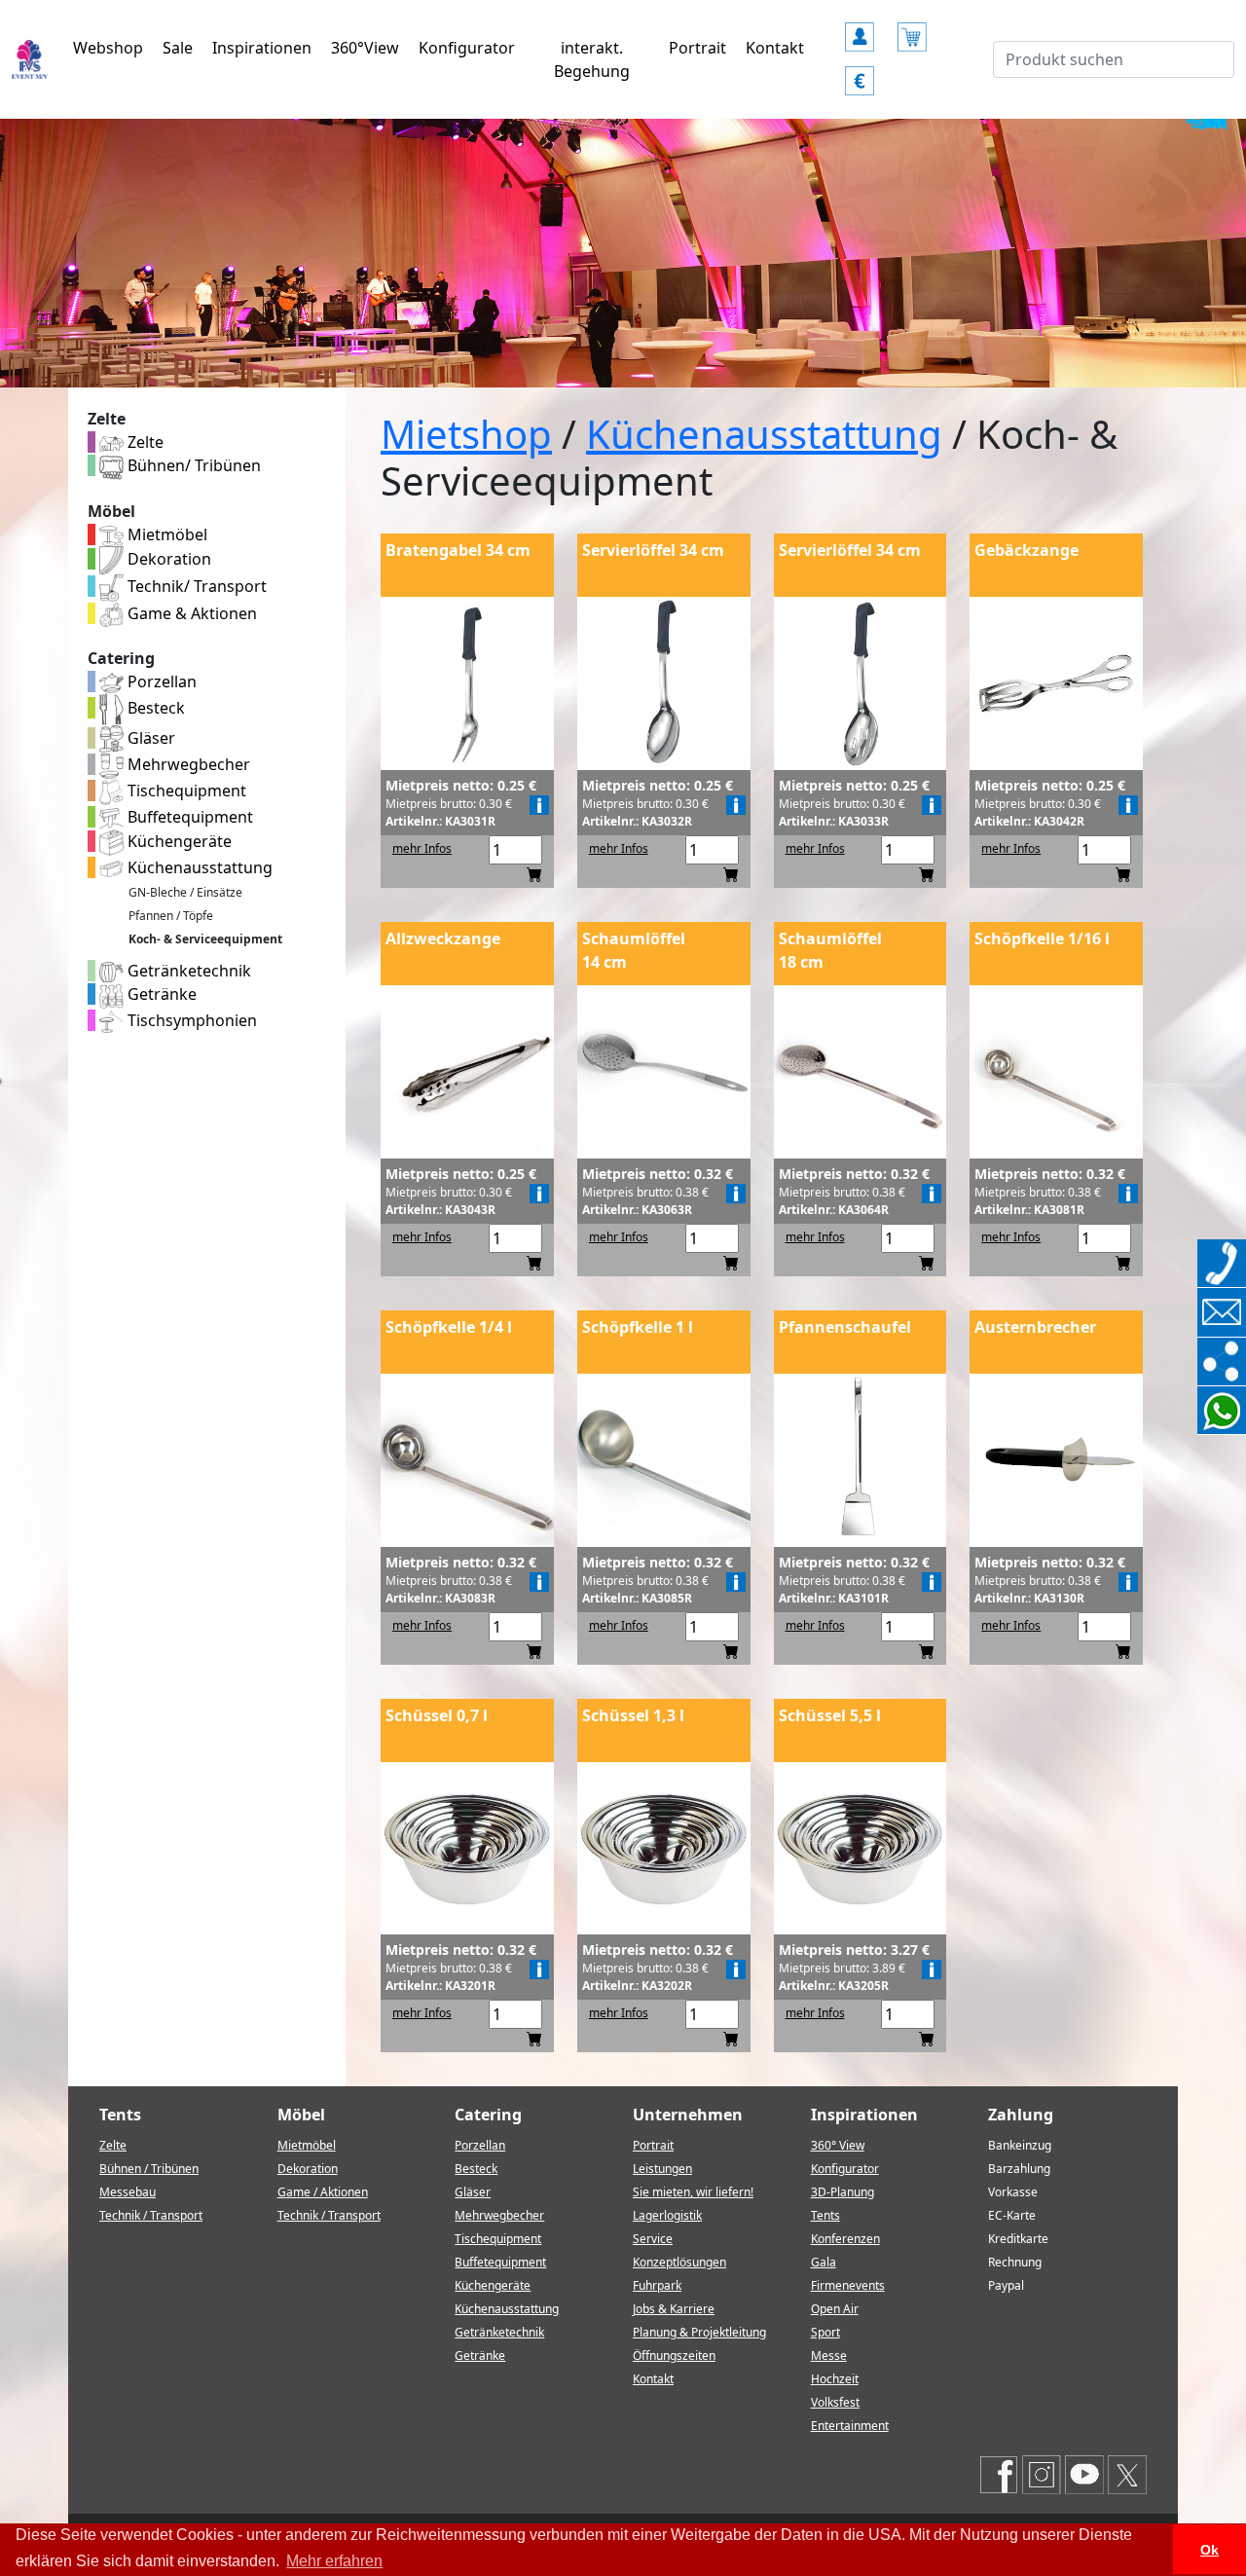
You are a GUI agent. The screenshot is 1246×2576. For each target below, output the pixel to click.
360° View (838, 2145)
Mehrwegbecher (187, 764)
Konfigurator (467, 48)
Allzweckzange (443, 938)
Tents (825, 2215)
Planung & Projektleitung (699, 2332)
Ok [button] (1209, 2550)
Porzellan (160, 681)
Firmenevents (848, 2285)
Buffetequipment (188, 817)
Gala (824, 2262)
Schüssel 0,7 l (437, 1715)
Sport (825, 2332)
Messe (829, 2355)
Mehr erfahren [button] (334, 2561)
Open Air (835, 2309)
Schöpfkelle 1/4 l (449, 1327)
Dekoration (167, 559)
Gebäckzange (1026, 550)
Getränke (160, 994)
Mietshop (466, 434)
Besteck (154, 708)
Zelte (144, 442)
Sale (178, 48)
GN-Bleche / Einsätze (185, 892)
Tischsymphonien (190, 1020)
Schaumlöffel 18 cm (830, 950)
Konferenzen (845, 2239)
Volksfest (835, 2402)
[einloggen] (860, 28)
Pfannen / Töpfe (171, 916)
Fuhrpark (657, 2285)
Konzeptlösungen (679, 2262)
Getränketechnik (187, 971)
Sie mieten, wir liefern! (693, 2192)
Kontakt (775, 48)
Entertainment (850, 2426)
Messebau (128, 2192)
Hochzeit (835, 2379)
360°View (365, 48)
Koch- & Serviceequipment (205, 939)
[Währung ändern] (860, 72)
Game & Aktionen (190, 613)
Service (653, 2239)
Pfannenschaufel (845, 1327)
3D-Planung (843, 2192)
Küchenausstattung (198, 867)
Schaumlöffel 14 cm (634, 950)
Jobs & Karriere (674, 2309)
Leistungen (662, 2169)
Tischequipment (185, 791)
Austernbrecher (1035, 1327)
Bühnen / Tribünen (149, 2169)
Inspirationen (262, 48)
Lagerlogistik (667, 2215)
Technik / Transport (151, 2215)
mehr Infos (422, 848)
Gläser (149, 738)
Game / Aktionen (323, 2192)
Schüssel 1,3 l (633, 1715)
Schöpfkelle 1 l (638, 1327)
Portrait (697, 48)
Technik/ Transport (195, 586)
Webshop (108, 48)
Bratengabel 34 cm (458, 550)
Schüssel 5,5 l (830, 1715)
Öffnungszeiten (674, 2355)
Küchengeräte (178, 841)
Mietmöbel (165, 534)
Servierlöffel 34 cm (653, 550)
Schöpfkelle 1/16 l (1042, 938)
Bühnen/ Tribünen (192, 465)
